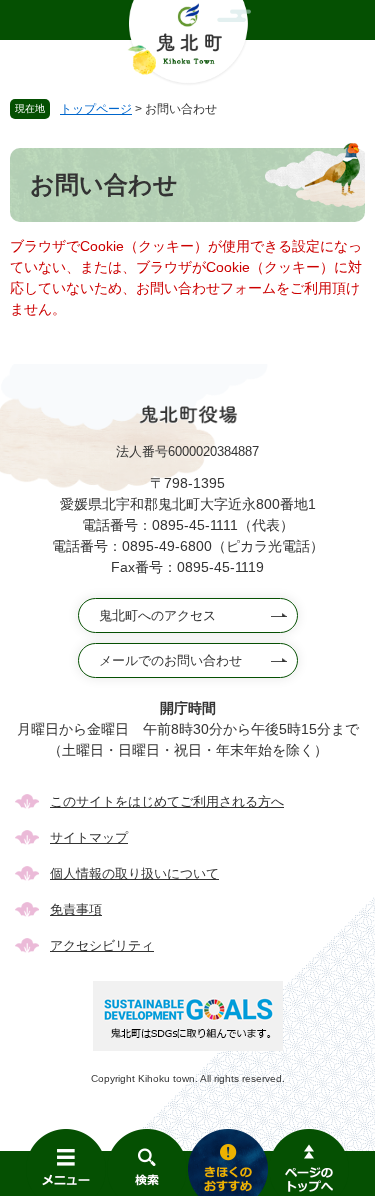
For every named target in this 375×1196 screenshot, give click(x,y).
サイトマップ (89, 837)
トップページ (96, 109)
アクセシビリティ (102, 945)
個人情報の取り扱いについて (134, 873)
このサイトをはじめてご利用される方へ (167, 801)
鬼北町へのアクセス (157, 615)
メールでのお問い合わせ (170, 660)
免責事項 (76, 909)
